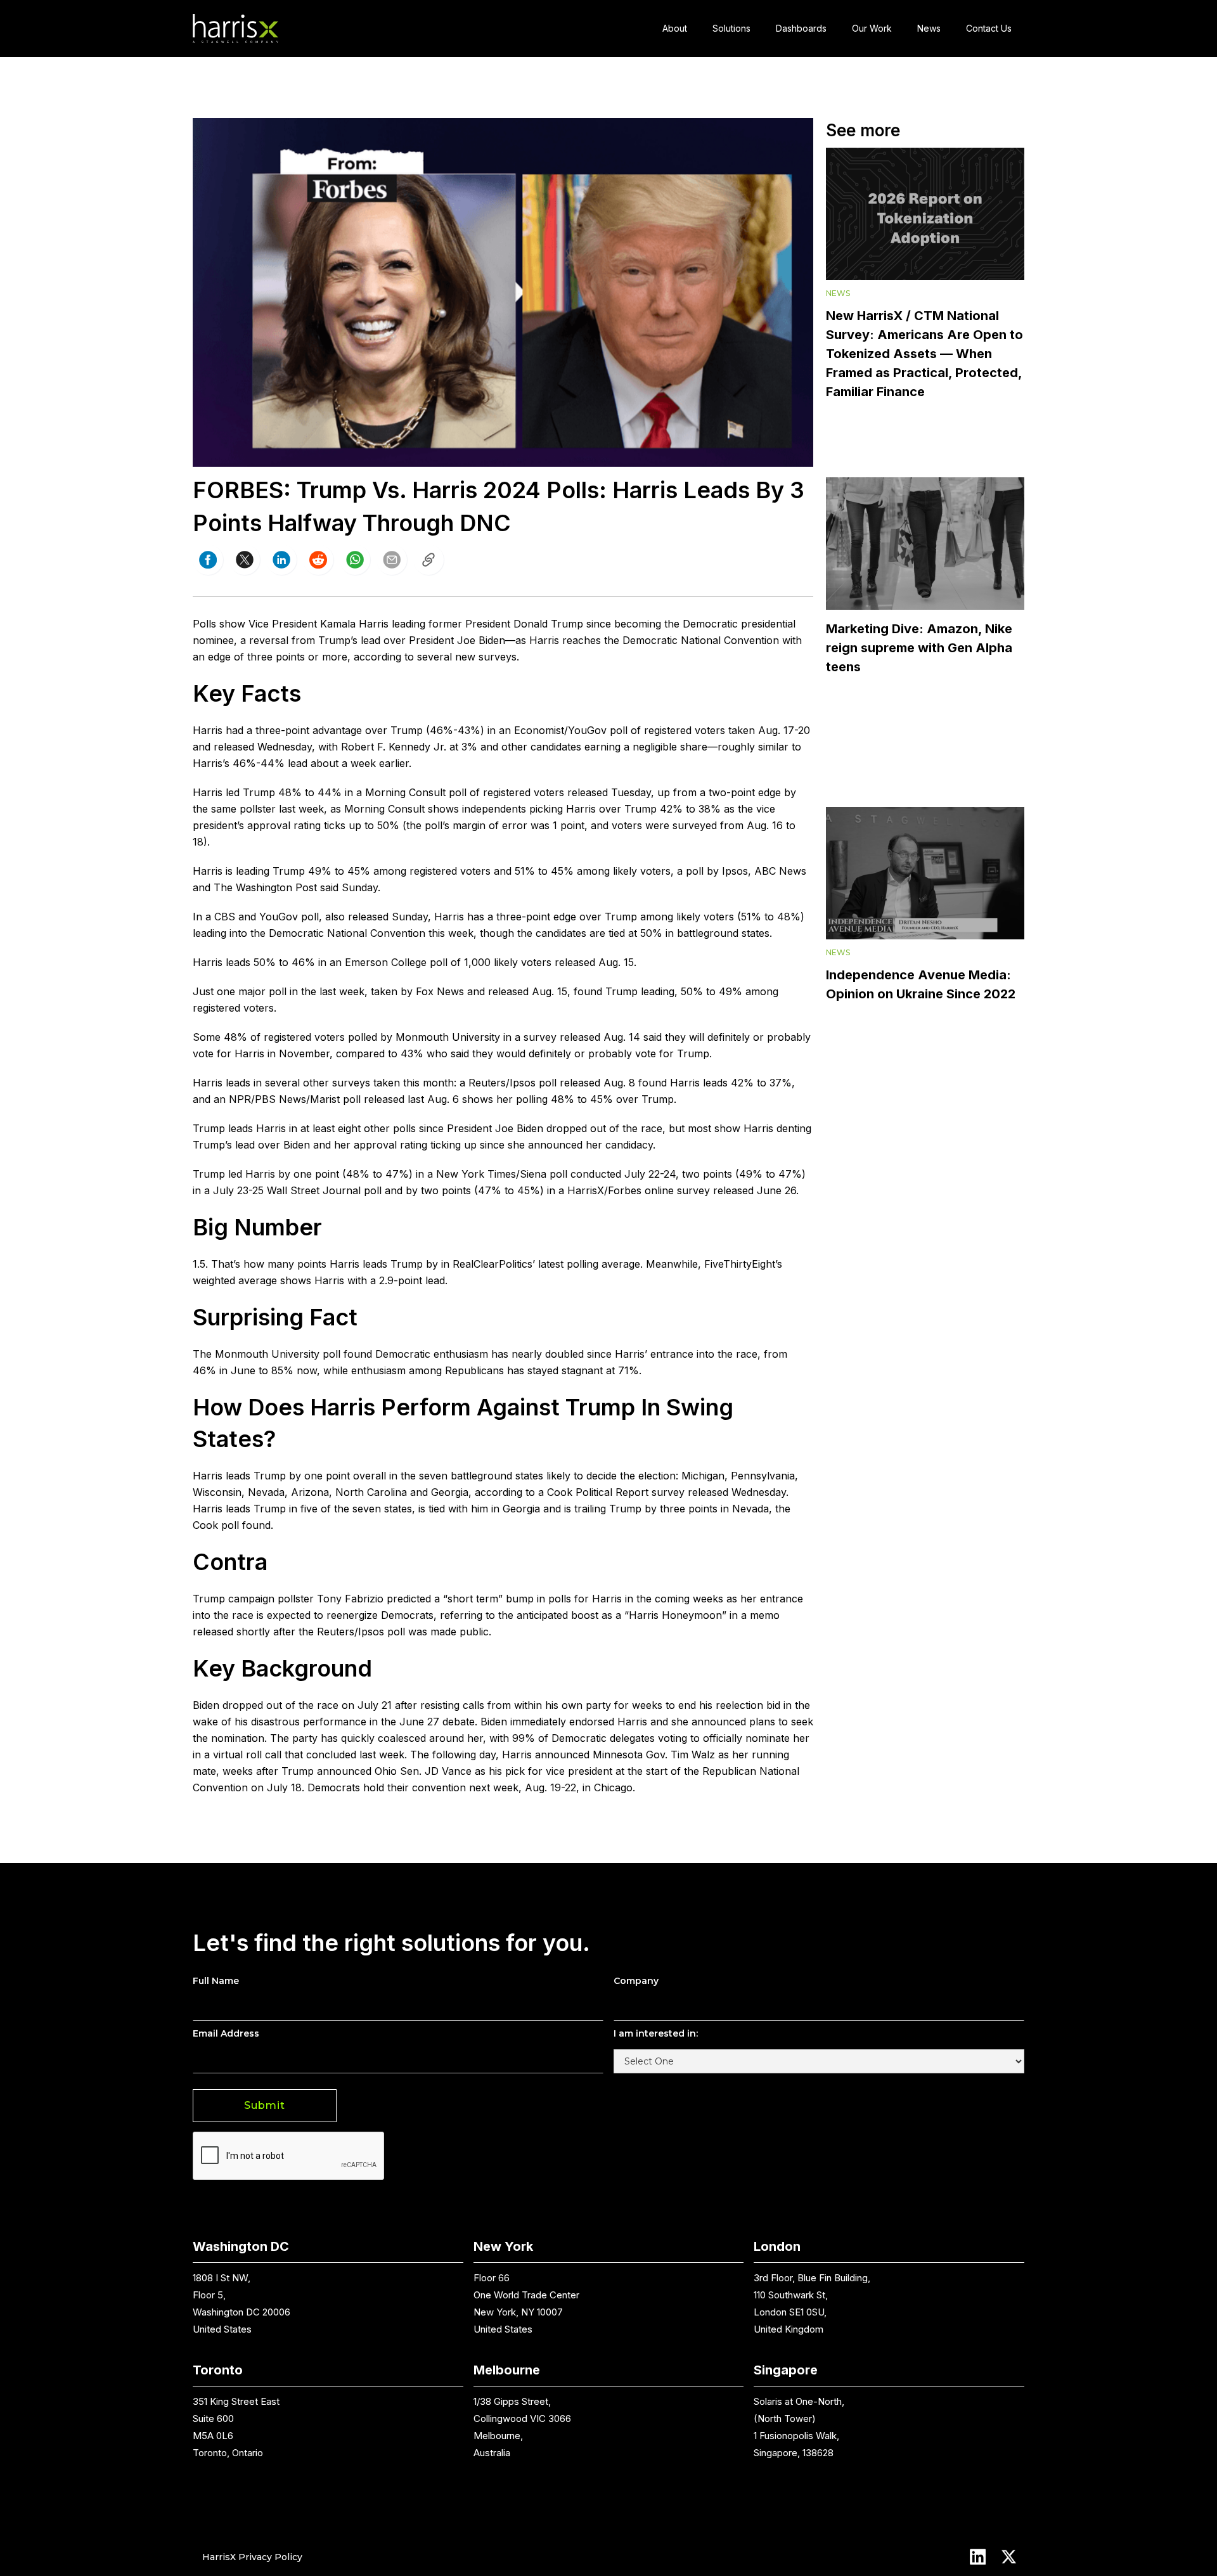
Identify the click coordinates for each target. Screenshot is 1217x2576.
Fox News (440, 991)
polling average (603, 1264)
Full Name (216, 1981)
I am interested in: (656, 2033)
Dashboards (801, 28)
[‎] (428, 560)
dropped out (252, 1705)
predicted (409, 1599)
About (675, 28)
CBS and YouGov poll (267, 917)
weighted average (235, 1280)
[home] (235, 29)
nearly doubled (549, 1354)
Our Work (872, 28)
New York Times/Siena (491, 1174)
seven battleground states (481, 1476)
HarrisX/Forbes (604, 1190)
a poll (690, 871)
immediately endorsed (562, 1722)
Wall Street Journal (314, 1190)
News (929, 28)
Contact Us (989, 28)
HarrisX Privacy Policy (252, 2556)
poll (439, 962)
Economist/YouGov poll (571, 730)
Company (636, 1981)
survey (540, 1037)
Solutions (731, 28)
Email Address (226, 2033)
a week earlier (375, 763)
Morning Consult (405, 792)
